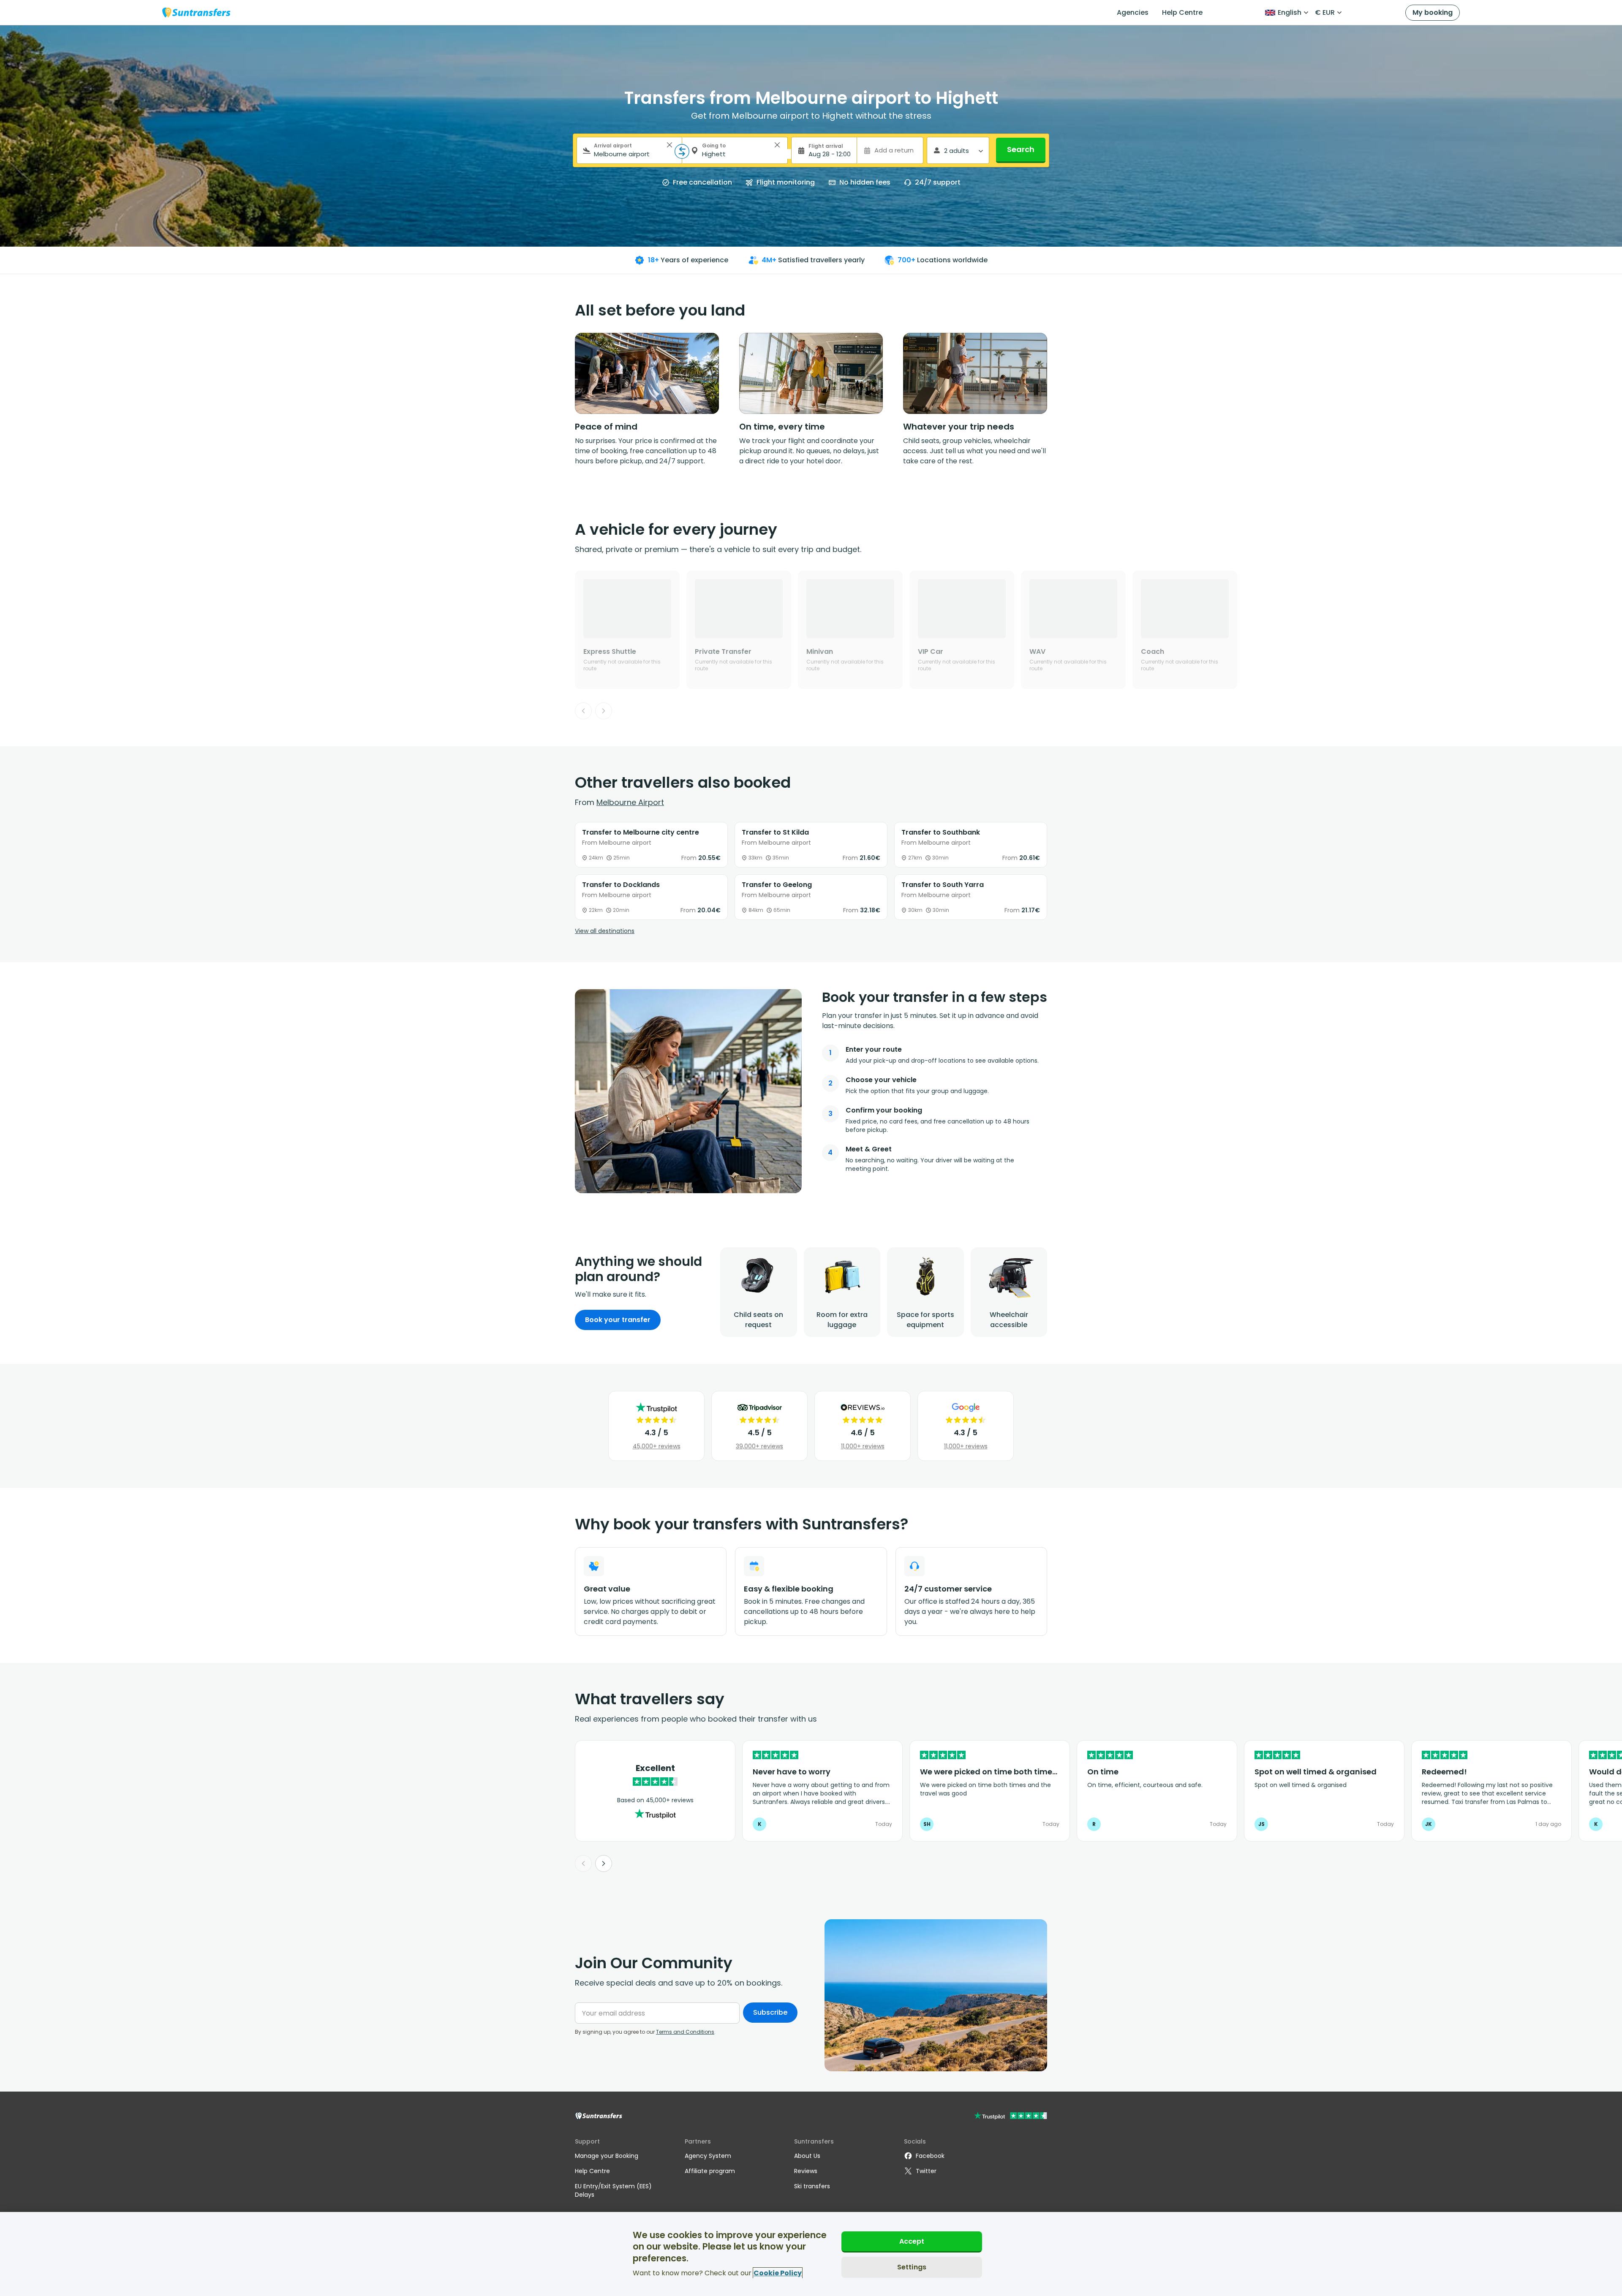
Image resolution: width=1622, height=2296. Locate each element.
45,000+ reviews (657, 1446)
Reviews (806, 2171)
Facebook (930, 2156)
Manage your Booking (607, 2156)
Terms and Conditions (685, 2032)
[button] (669, 145)
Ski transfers (812, 2186)
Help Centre (1182, 12)
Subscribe (770, 2012)
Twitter (926, 2171)
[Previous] (583, 711)
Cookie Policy (778, 2273)
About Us (807, 2156)
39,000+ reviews (759, 1446)
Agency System (708, 2156)
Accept (912, 2241)
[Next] (604, 711)
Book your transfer (618, 1320)
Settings (912, 2267)
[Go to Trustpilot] (1011, 2117)
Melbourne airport (630, 802)
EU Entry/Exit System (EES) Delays (613, 2190)
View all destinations (605, 931)
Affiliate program (710, 2171)
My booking (1433, 12)
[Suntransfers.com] (196, 12)
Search (1021, 149)
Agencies (1133, 12)
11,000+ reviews (863, 1446)
